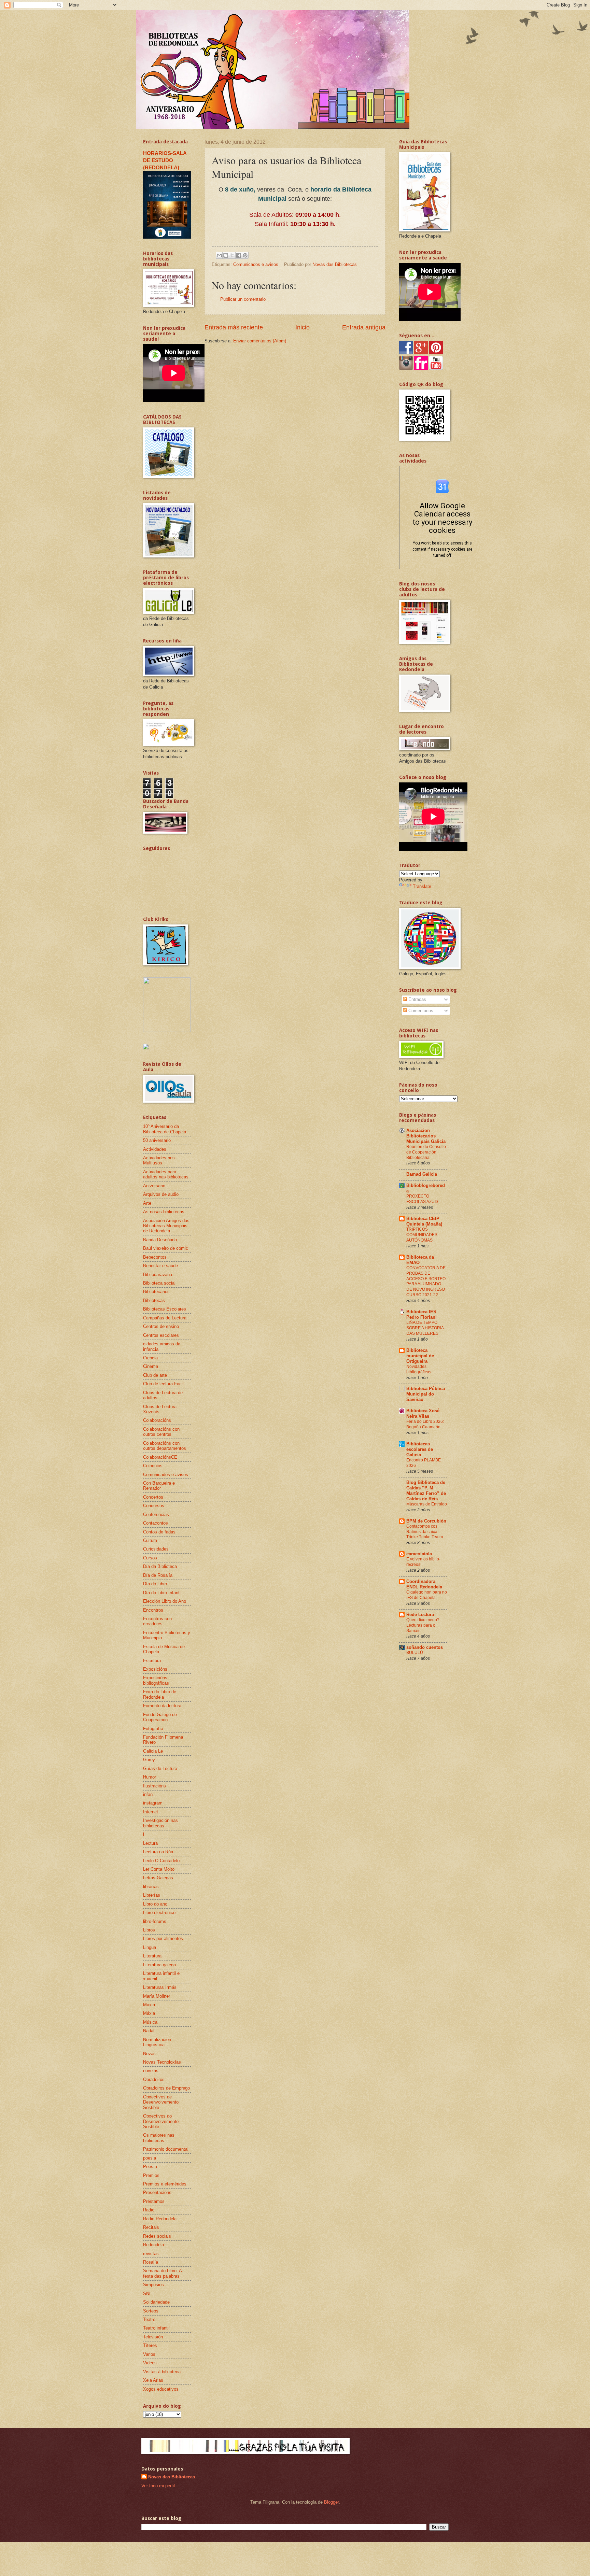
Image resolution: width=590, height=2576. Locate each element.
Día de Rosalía (158, 1575)
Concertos (153, 1497)
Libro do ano (155, 1904)
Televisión (153, 2337)
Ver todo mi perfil (158, 2486)
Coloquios (153, 1466)
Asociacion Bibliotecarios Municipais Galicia (426, 1136)
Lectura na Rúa (158, 1852)
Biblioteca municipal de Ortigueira (420, 1356)
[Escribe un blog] (226, 255)
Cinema (151, 1366)
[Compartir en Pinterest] (245, 255)
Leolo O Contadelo (161, 1861)
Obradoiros (154, 2079)
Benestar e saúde (160, 1266)
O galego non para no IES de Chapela (427, 1595)
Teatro (149, 2319)
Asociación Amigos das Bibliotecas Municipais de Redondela (166, 1226)
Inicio (303, 327)
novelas (151, 2071)
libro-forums (155, 1921)
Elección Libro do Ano (165, 1601)
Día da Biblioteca (160, 1566)
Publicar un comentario (243, 299)
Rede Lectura (420, 1615)
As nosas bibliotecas (164, 1212)
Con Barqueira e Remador (159, 1486)
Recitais (151, 2227)
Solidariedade (156, 2302)
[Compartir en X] (232, 255)
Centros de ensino (161, 1326)
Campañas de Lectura (165, 1318)
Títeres (150, 2345)
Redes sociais (157, 2236)
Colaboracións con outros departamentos (165, 1446)
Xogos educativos (161, 2389)
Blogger (331, 2502)
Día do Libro (155, 1584)
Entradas (417, 999)
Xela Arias (153, 2380)
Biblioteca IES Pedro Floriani (422, 1314)
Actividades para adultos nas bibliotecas (166, 1174)
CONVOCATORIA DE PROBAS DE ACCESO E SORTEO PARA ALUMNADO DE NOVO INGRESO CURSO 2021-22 (426, 1282)
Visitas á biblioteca (162, 2372)
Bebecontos (155, 1257)
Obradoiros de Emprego (166, 2088)
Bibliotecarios (156, 1292)
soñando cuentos (425, 1647)
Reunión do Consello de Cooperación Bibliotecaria (426, 1152)
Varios (149, 2354)
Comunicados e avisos (256, 264)
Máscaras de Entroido (427, 1504)
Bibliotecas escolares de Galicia (420, 1449)
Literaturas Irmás (160, 1987)
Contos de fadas (159, 1532)
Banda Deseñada (160, 1240)
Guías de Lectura (160, 1768)
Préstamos (154, 2201)
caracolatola (419, 1554)
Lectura (150, 1843)
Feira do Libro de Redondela (160, 1694)
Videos (150, 2363)
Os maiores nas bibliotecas (159, 2138)
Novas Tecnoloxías (162, 2062)
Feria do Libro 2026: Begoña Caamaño (425, 1424)
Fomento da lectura (162, 1706)
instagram (153, 1803)
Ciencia (150, 1358)
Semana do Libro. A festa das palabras (162, 2273)
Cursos (150, 1558)
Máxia (149, 2013)
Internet (151, 1812)
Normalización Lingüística (157, 2042)
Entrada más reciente (234, 327)
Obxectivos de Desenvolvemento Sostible (161, 2102)
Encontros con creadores (157, 1621)
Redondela (153, 2245)
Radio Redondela (160, 2219)
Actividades (155, 1149)
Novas (149, 2054)
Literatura (152, 1956)
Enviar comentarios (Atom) (260, 341)
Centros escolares (161, 1335)
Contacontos (156, 1523)
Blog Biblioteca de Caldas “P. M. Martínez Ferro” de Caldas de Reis (426, 1491)
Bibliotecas (154, 1300)
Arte (147, 1203)
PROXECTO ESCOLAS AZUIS (422, 1199)
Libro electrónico (159, 1913)
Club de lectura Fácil (163, 1384)
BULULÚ (415, 1653)
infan (148, 1794)
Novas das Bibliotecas (172, 2477)
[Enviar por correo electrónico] (219, 255)
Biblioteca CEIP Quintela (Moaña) (424, 1221)
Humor (150, 1777)
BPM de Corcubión (426, 1521)
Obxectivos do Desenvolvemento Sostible (161, 2121)
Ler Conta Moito (159, 1869)
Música (150, 2022)
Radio (149, 2210)
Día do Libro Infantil (162, 1593)
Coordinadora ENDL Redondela (424, 1584)
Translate (422, 886)
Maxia (149, 2005)
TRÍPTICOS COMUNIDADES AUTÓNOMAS (422, 1235)
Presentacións (157, 2192)
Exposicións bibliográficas (156, 1680)
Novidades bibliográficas (419, 1369)
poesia (150, 2158)
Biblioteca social (159, 1283)
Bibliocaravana (158, 1275)
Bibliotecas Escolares (165, 1309)
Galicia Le (153, 1751)
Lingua (150, 1947)
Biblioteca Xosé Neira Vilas (423, 1413)
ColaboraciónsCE (160, 1457)
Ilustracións (154, 1786)
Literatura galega (159, 1965)
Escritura (152, 1661)
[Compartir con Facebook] (239, 255)
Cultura (150, 1540)
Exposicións (155, 1669)
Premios (151, 2175)
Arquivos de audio (161, 1194)
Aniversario (154, 1186)
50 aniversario (157, 1140)
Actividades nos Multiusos (159, 1160)
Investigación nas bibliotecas (160, 1823)
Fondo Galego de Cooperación (160, 1717)
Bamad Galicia (422, 1174)
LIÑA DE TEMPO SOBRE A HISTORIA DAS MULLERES (425, 1328)
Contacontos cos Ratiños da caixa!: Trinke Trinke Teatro (425, 1532)
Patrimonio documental (166, 2149)
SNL (147, 2294)
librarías (151, 1887)
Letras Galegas (158, 1878)
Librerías (152, 1895)
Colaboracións (157, 1420)
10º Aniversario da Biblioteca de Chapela (165, 1129)
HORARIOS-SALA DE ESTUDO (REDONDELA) (165, 160)
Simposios (153, 2285)
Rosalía (151, 2262)
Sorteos (151, 2311)
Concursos (154, 1506)
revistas (151, 2254)
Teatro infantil (156, 2328)
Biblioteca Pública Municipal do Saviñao (426, 1394)
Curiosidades (156, 1549)
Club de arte (155, 1375)
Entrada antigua (364, 327)
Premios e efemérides (165, 2184)
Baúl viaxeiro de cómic (166, 1248)
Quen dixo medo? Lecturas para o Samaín (423, 1625)
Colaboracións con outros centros (161, 1432)
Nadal (149, 2031)
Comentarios (420, 1011)
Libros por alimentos (163, 1938)
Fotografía (153, 1729)
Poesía (150, 2167)
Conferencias (156, 1515)
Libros (149, 1930)
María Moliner (157, 1996)
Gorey (149, 1760)
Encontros (153, 1610)
